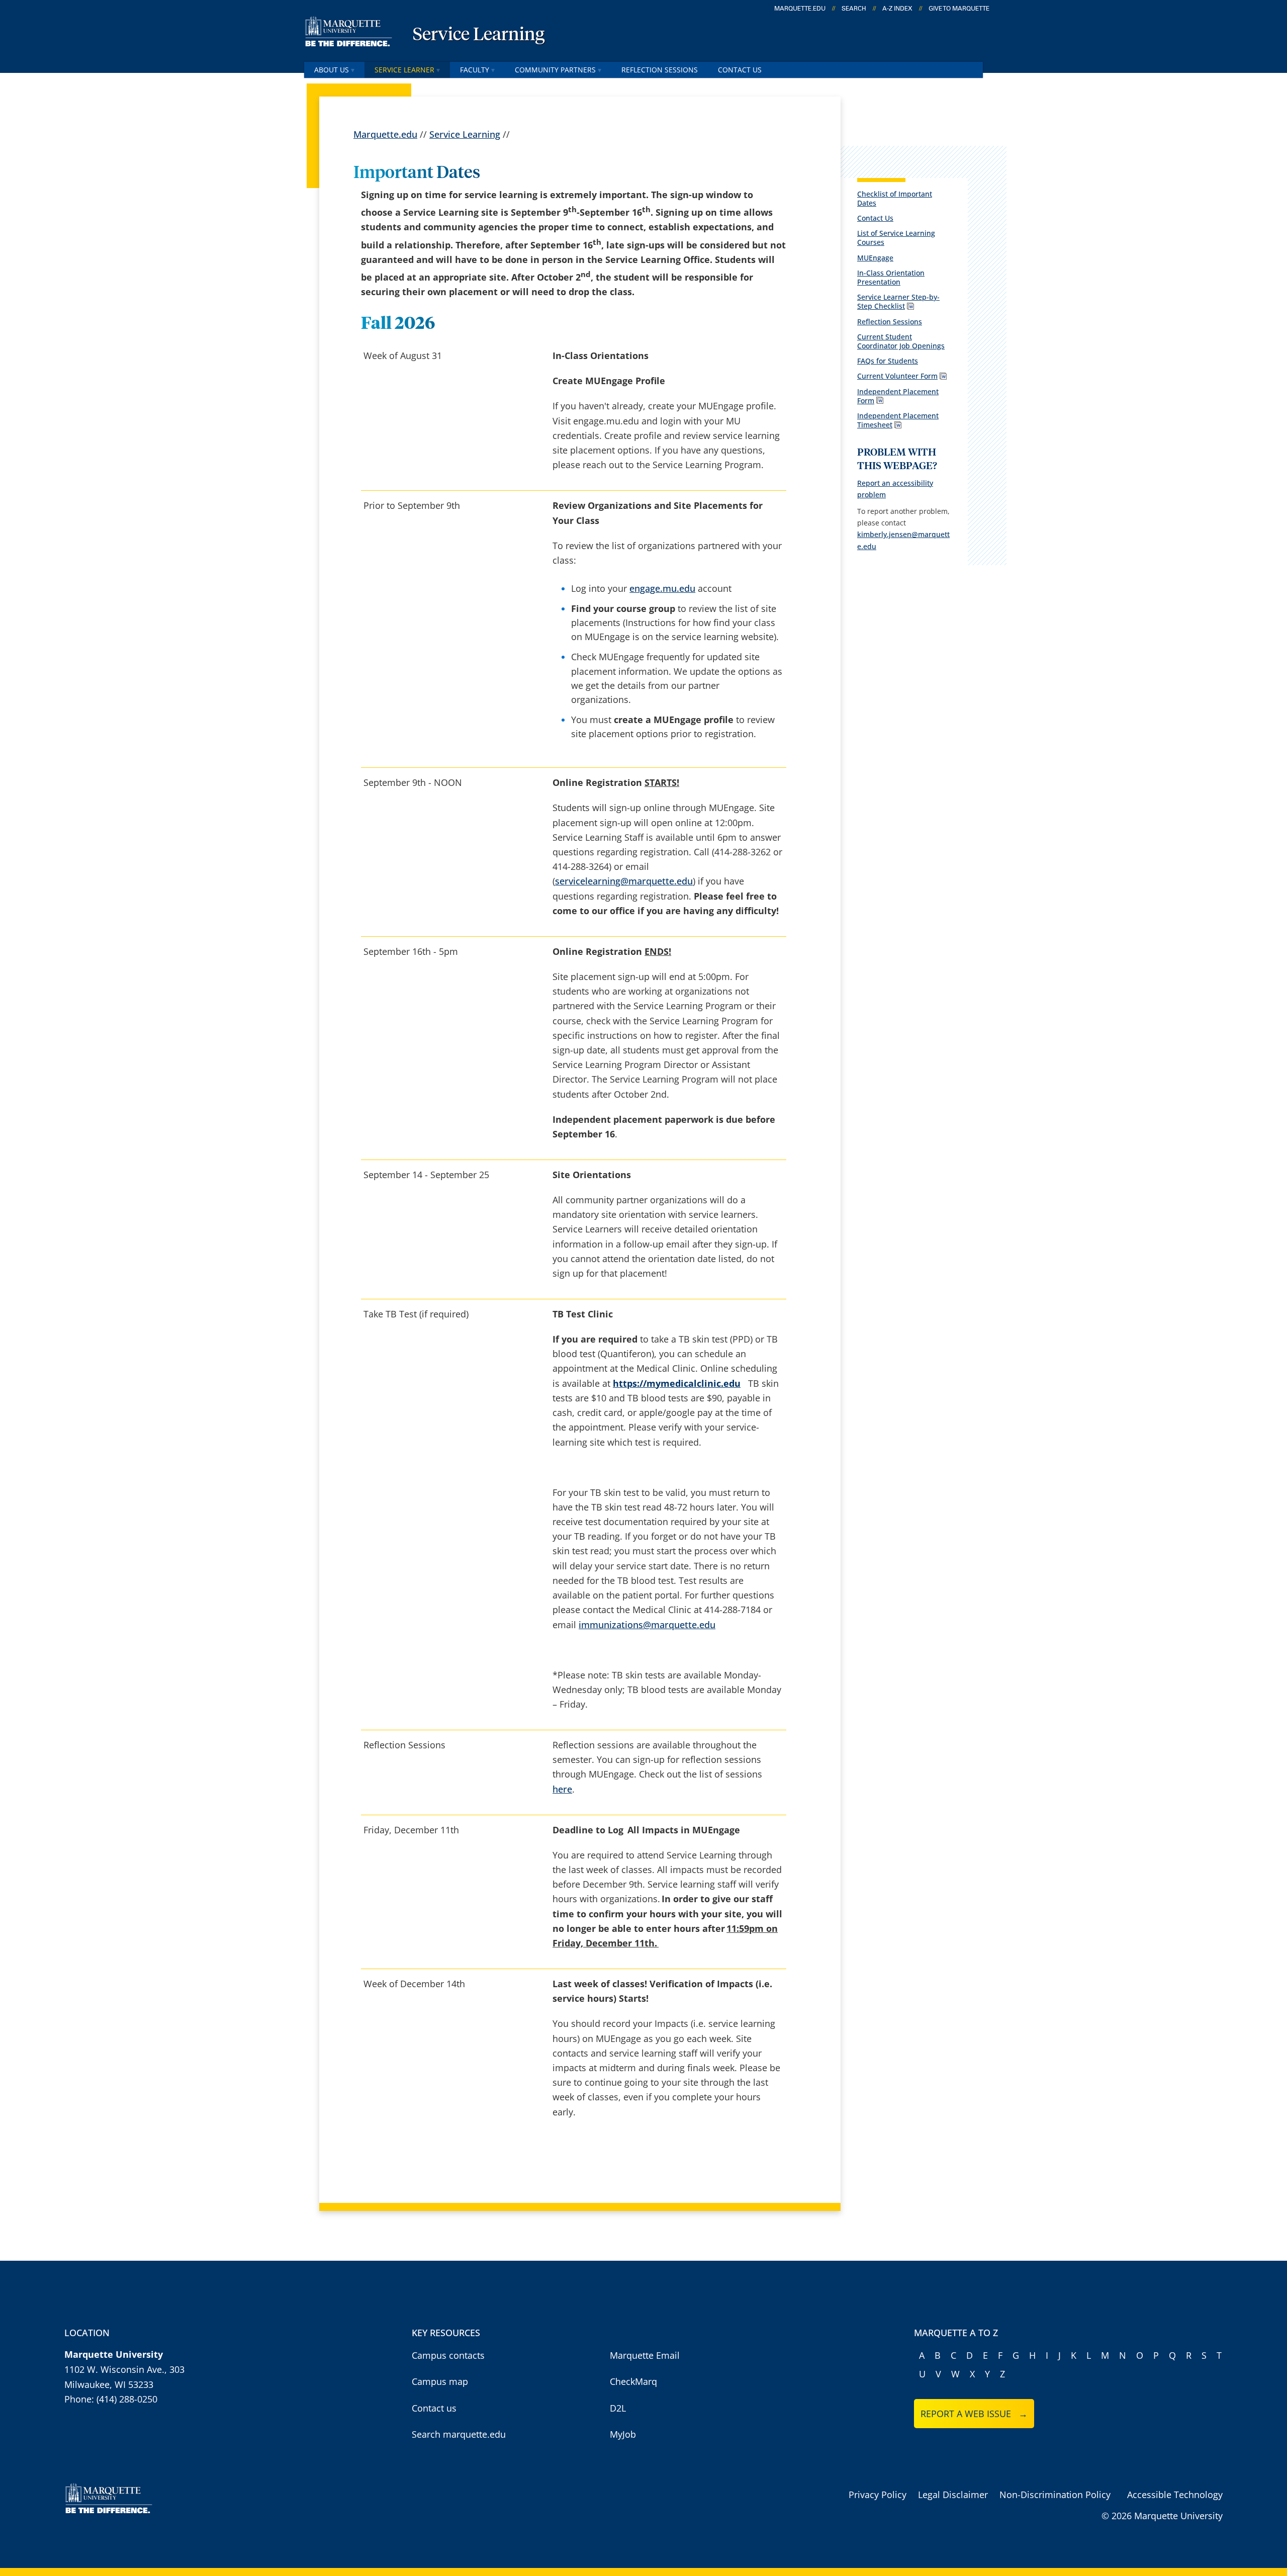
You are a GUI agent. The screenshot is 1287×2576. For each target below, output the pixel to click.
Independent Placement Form (898, 396)
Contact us (434, 2408)
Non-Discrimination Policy (1055, 2495)
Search (854, 9)
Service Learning (479, 35)
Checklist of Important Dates (895, 198)
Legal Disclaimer (953, 2495)
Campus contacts (448, 2355)
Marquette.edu (385, 134)
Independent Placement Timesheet (898, 420)
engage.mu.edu (662, 588)
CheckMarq (633, 2381)
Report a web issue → (974, 2414)
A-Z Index (897, 9)
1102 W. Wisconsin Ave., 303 (124, 2369)
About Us (332, 70)
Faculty (475, 70)
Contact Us (740, 70)
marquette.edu (800, 9)
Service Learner (404, 70)
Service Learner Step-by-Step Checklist (898, 301)
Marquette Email (645, 2355)
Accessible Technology (1175, 2495)
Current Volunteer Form (897, 376)
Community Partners (555, 70)
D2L (618, 2408)
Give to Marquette (959, 9)
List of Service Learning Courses (896, 238)
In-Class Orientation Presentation (891, 277)
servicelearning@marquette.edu (624, 881)
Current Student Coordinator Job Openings (901, 341)
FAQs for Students (888, 361)
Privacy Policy (878, 2495)
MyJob (623, 2434)
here (562, 1789)
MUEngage (875, 258)
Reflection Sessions (660, 70)
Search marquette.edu (459, 2434)
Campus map (440, 2381)
